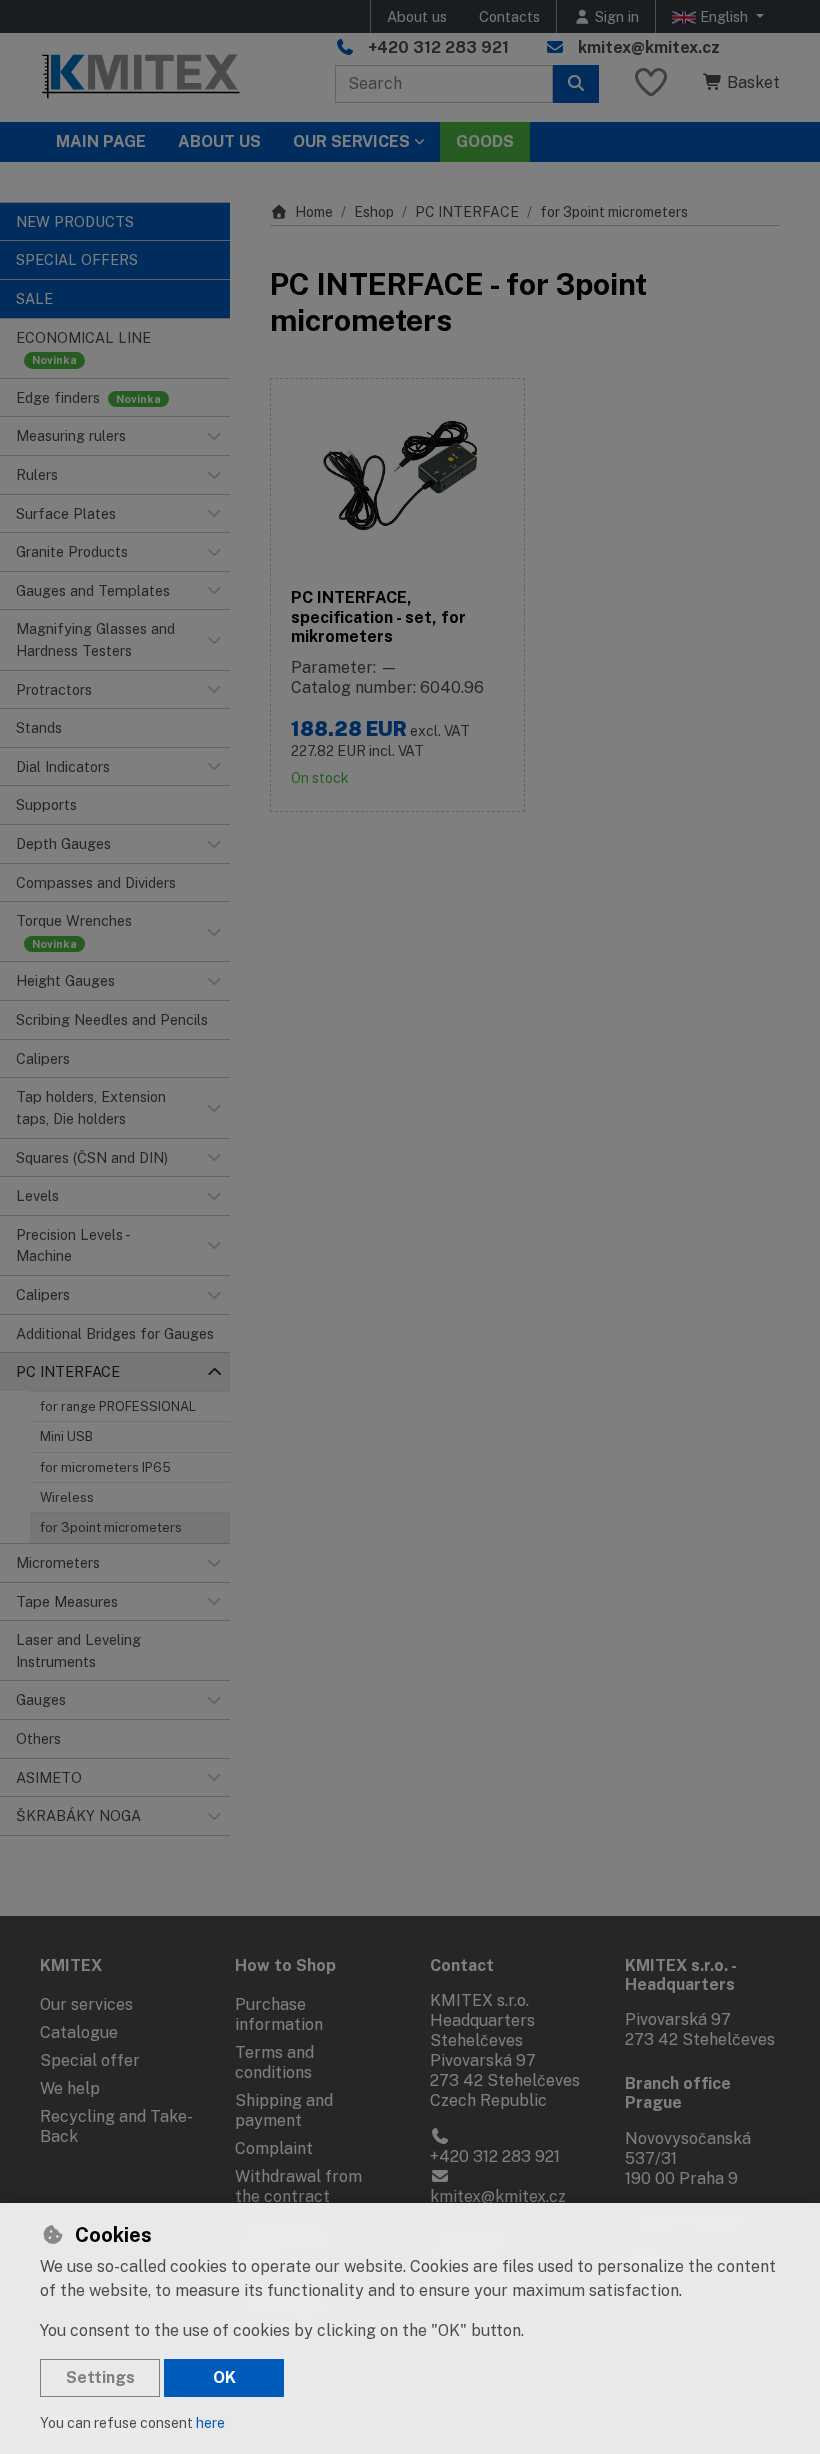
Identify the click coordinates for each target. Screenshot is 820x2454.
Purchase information (279, 2014)
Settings (100, 2377)
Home (314, 212)
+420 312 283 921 (438, 47)
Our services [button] (351, 141)
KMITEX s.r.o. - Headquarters (680, 1975)
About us (417, 16)
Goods (485, 141)
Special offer (90, 2060)
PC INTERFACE (467, 212)
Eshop (374, 212)
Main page (101, 141)
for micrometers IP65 (105, 1467)
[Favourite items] (651, 83)
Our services (86, 2004)
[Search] (576, 84)
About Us (219, 141)
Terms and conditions (274, 2062)
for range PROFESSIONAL (118, 1406)
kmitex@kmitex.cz (649, 47)
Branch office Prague (678, 2093)
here (210, 2423)
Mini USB (66, 1436)
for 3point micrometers (111, 1527)
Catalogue (79, 2032)
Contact (462, 1965)
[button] (214, 436)
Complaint (274, 2148)
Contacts (509, 16)
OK (224, 2377)
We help (70, 2088)
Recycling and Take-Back (116, 2126)
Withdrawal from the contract (298, 2186)
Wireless (67, 1497)
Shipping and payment (284, 2110)
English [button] (724, 16)
